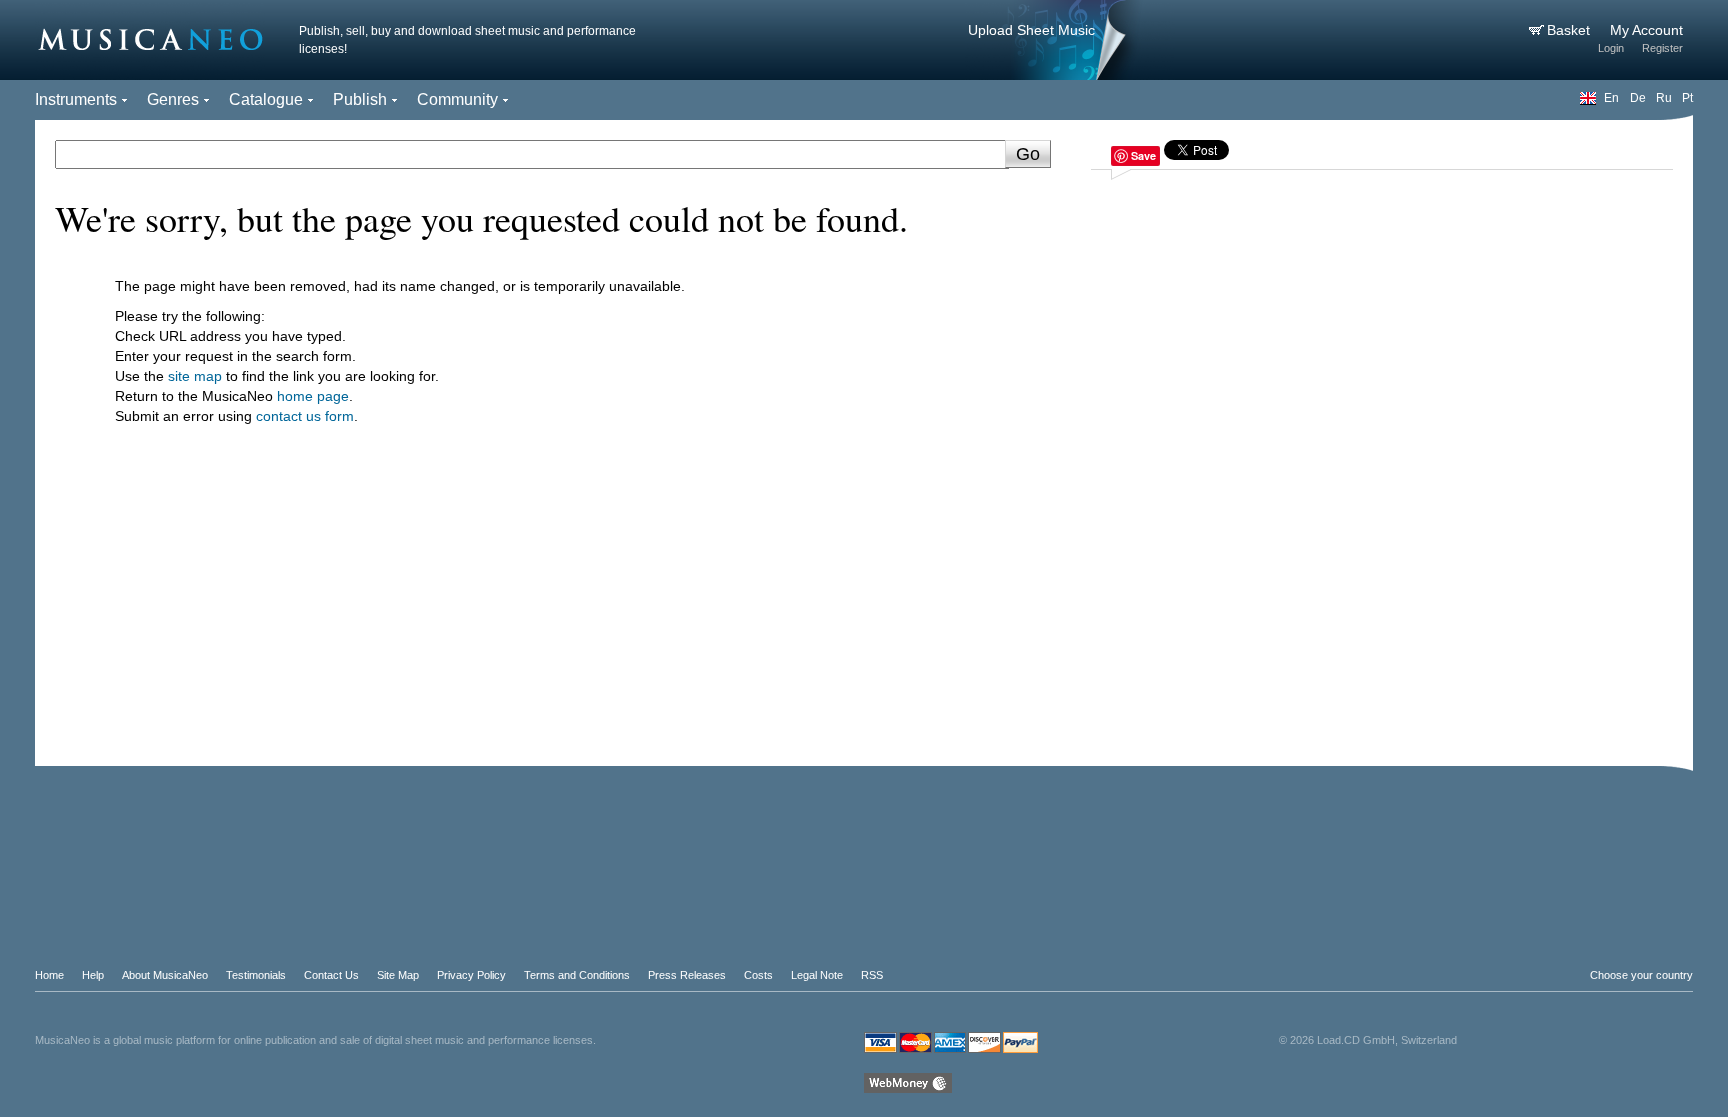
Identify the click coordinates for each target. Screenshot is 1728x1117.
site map (195, 376)
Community (457, 99)
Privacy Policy (471, 975)
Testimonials (256, 975)
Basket (1570, 30)
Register (1662, 48)
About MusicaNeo (165, 975)
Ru (1664, 98)
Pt (1687, 98)
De (1638, 98)
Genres (173, 99)
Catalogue (266, 99)
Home (49, 975)
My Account (1646, 30)
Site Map (398, 975)
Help (93, 975)
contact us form (305, 416)
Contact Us (331, 975)
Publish (360, 99)
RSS (872, 975)
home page (313, 396)
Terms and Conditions (577, 975)
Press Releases (687, 975)
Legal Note (817, 975)
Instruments (76, 99)
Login (1611, 48)
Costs (758, 975)
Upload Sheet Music (1031, 30)
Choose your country (1641, 975)
